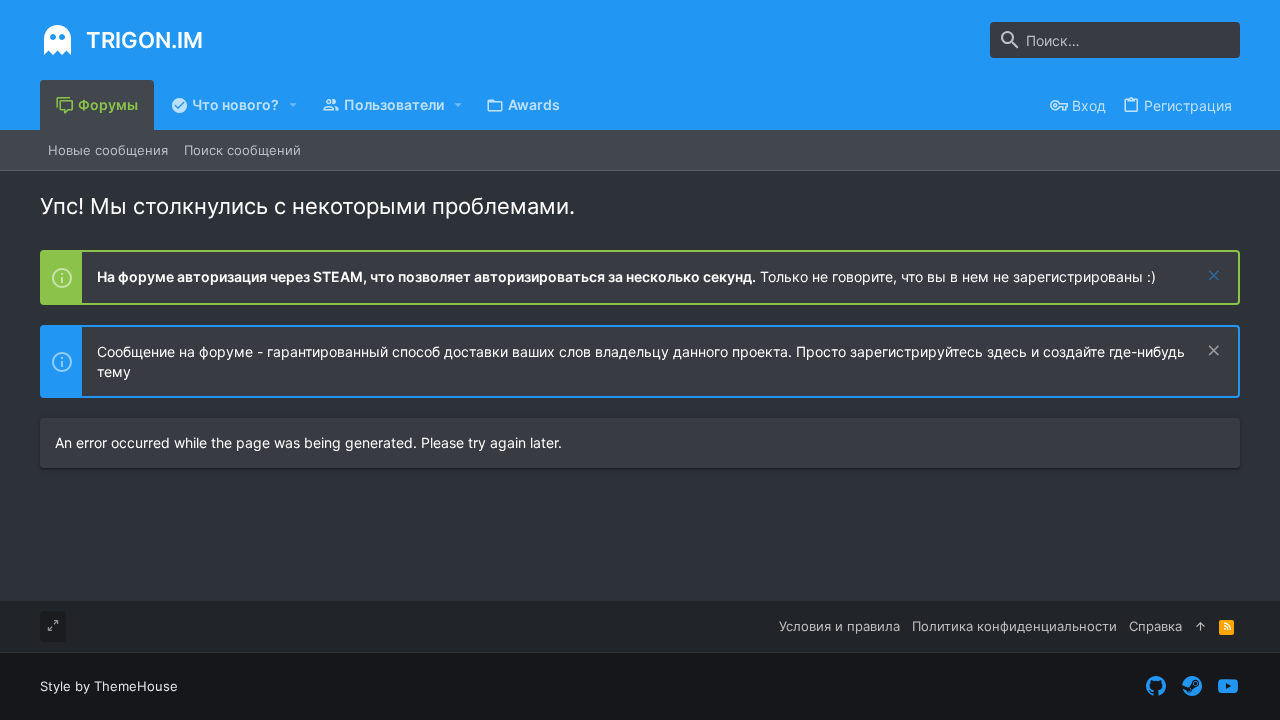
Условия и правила (839, 626)
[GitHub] (1156, 686)
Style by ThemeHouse (109, 686)
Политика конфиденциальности (1014, 626)
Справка (1155, 626)
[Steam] (1192, 686)
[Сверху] (1200, 626)
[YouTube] (1228, 686)
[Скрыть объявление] (1211, 277)
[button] (293, 105)
